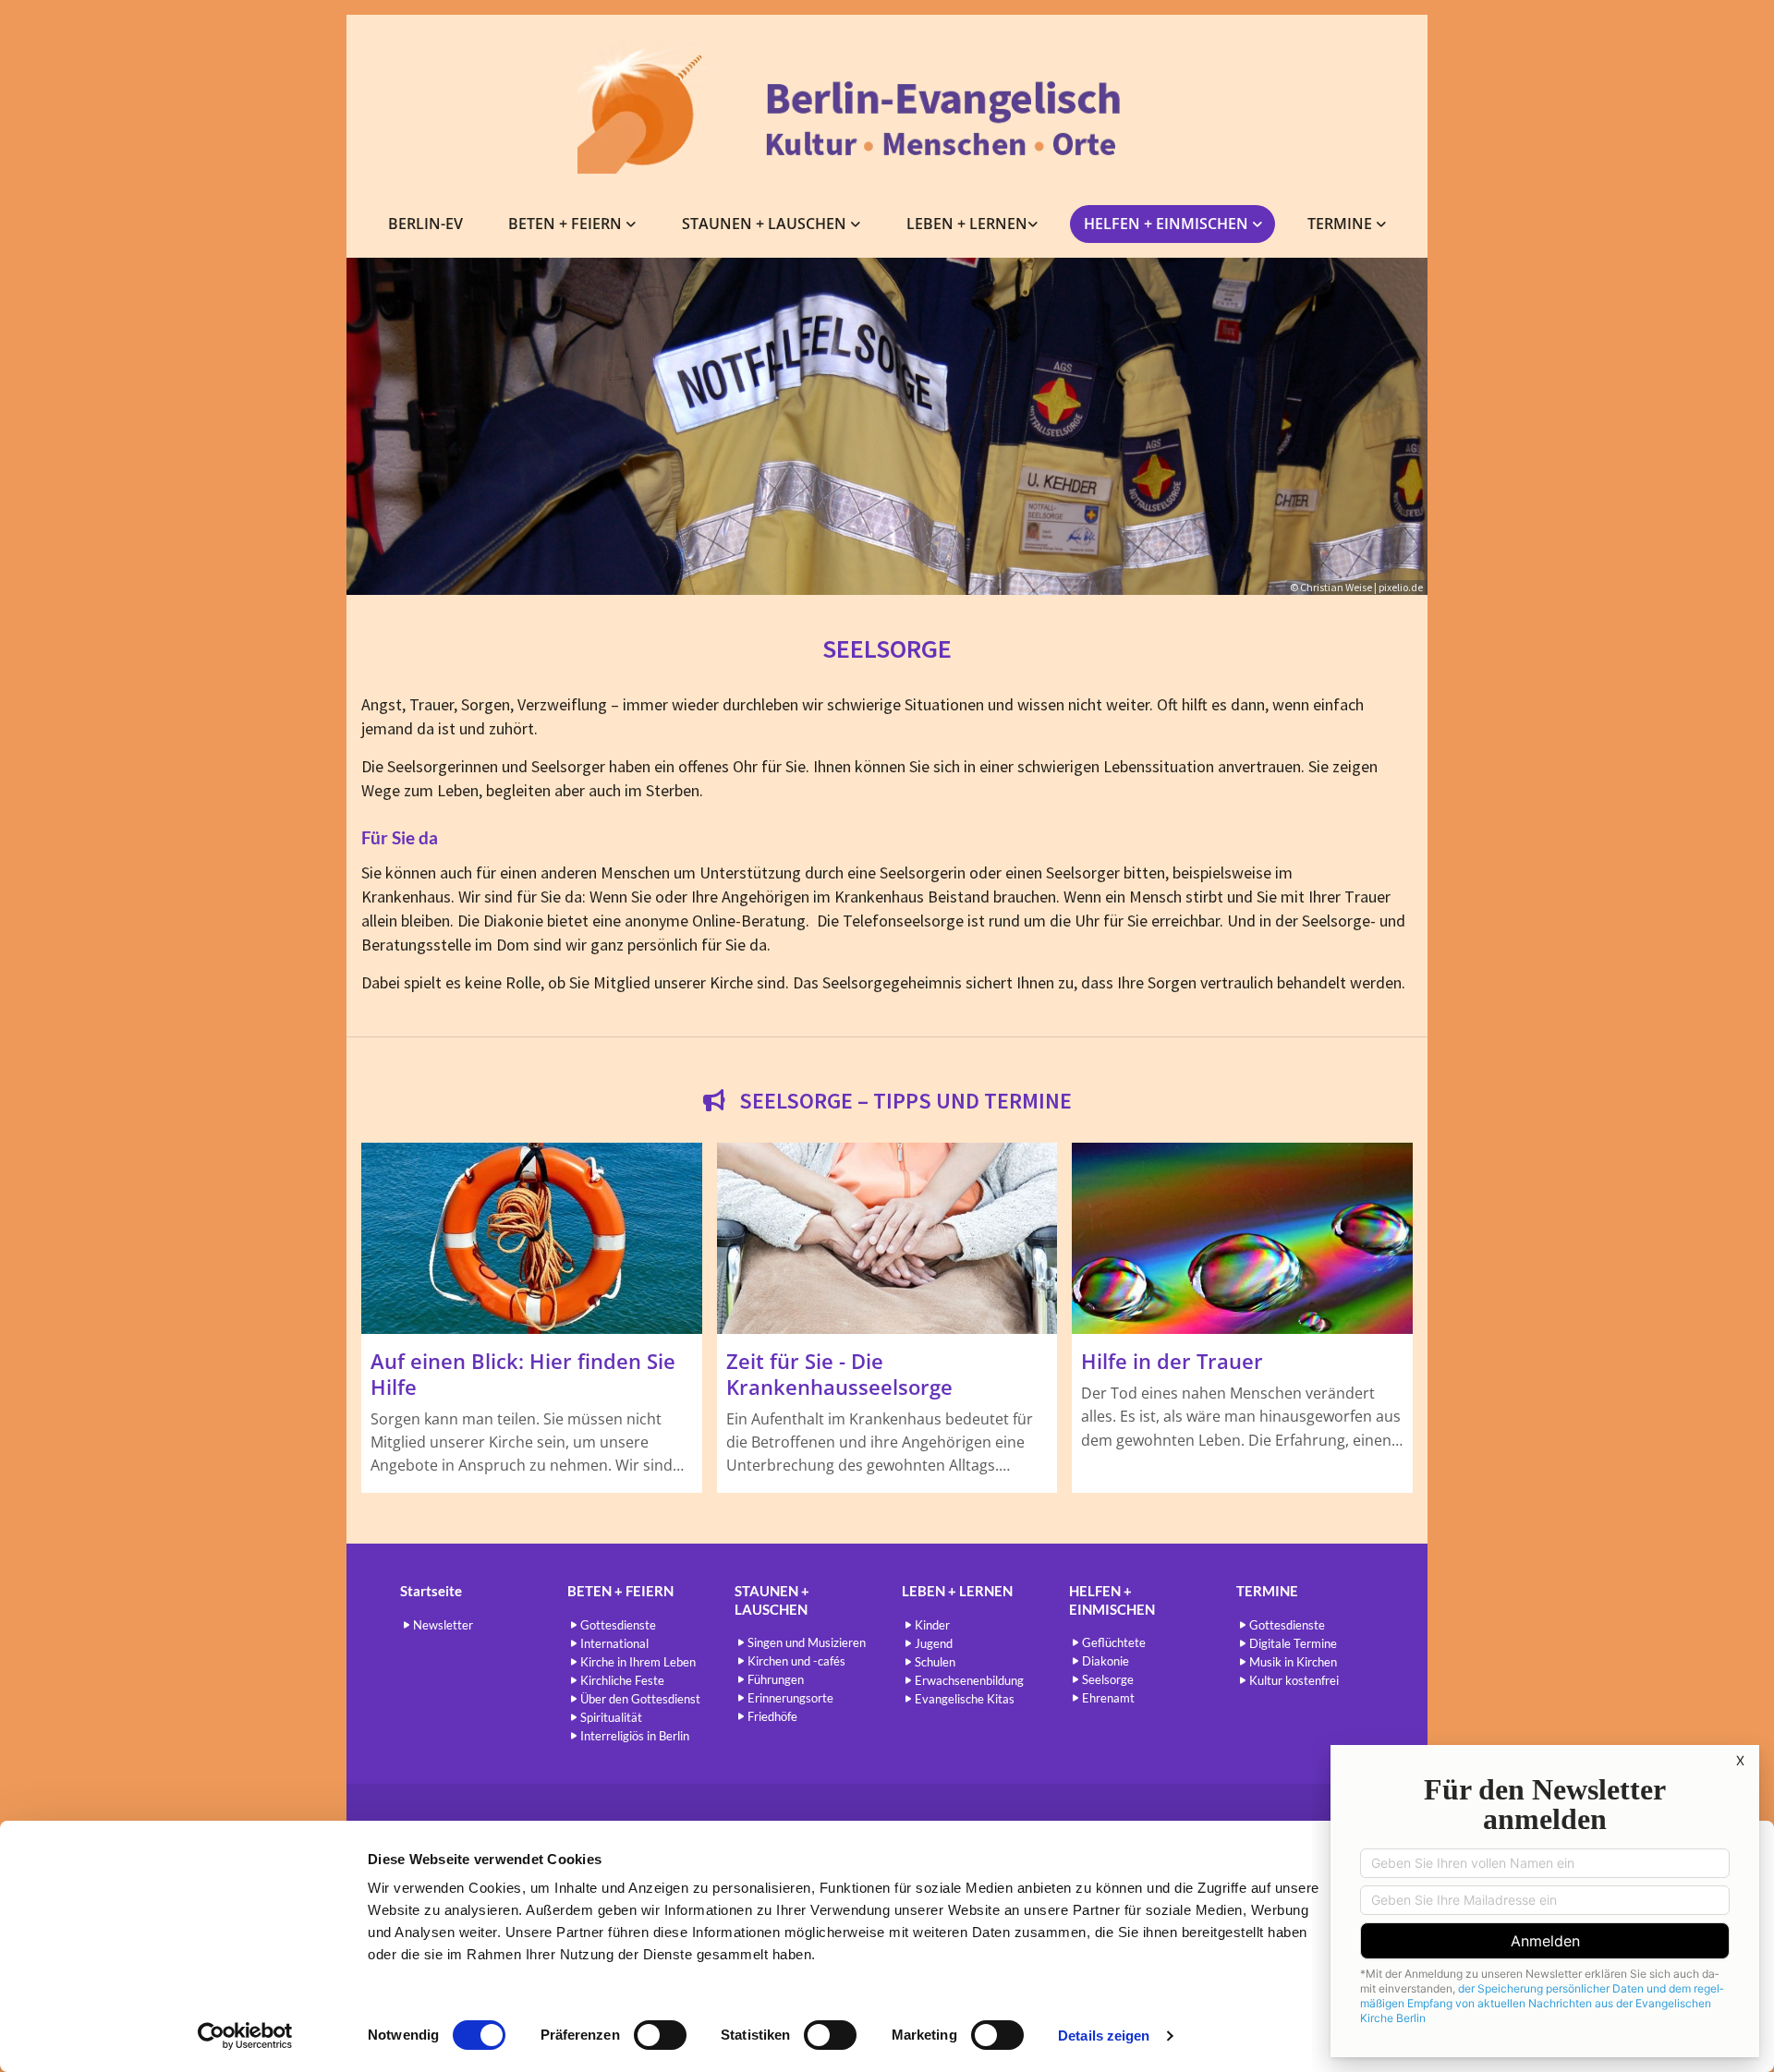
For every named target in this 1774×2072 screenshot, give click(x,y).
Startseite (431, 1591)
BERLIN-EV (425, 224)
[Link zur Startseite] (887, 107)
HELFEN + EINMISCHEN (1168, 224)
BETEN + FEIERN (567, 224)
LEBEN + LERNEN (967, 224)
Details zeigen (1104, 2036)
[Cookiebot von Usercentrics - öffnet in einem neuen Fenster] (245, 2036)
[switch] (660, 2035)
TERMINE (1342, 224)
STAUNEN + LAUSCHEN (766, 224)
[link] (573, 224)
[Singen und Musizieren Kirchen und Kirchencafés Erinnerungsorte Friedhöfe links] (857, 224)
